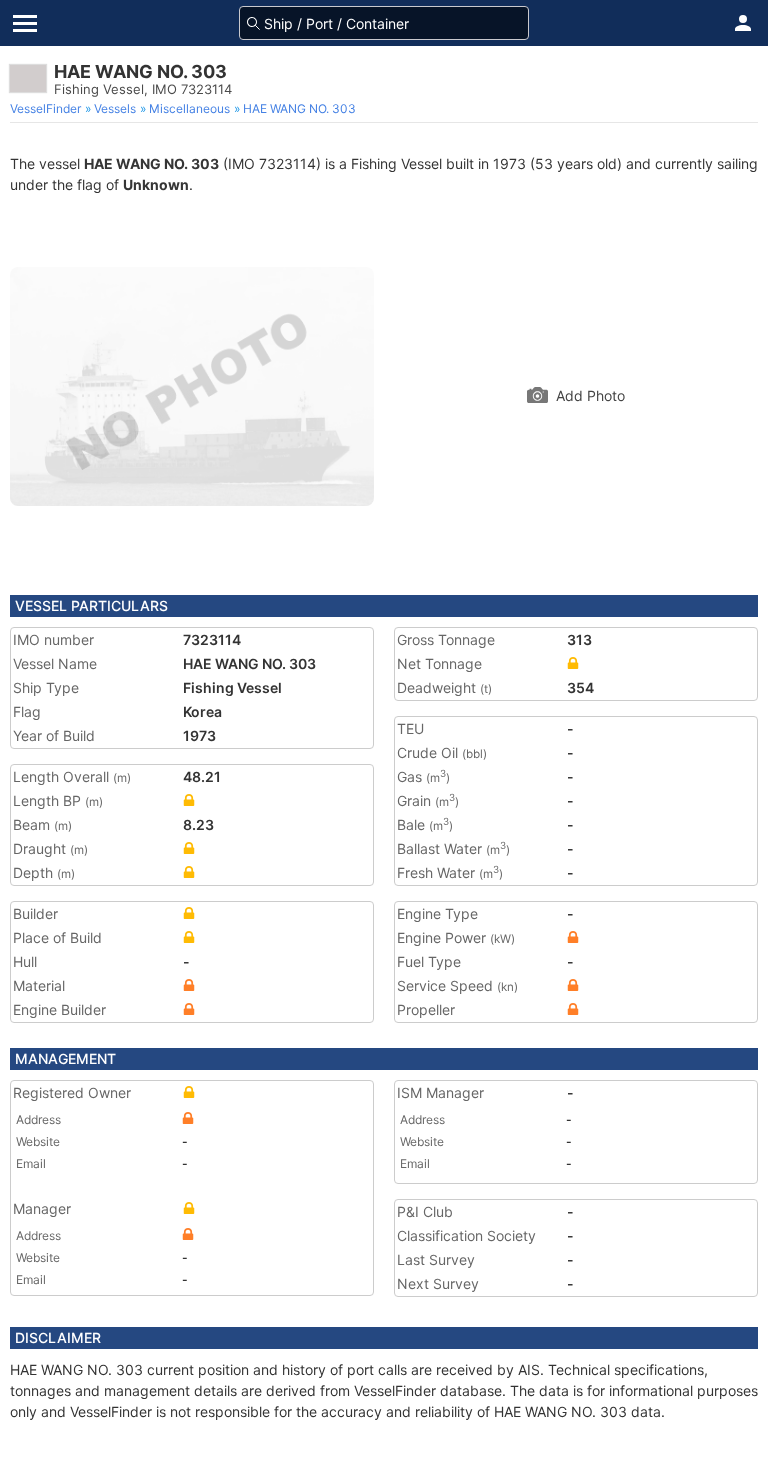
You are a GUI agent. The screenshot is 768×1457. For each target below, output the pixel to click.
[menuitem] (47, 109)
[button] (743, 23)
